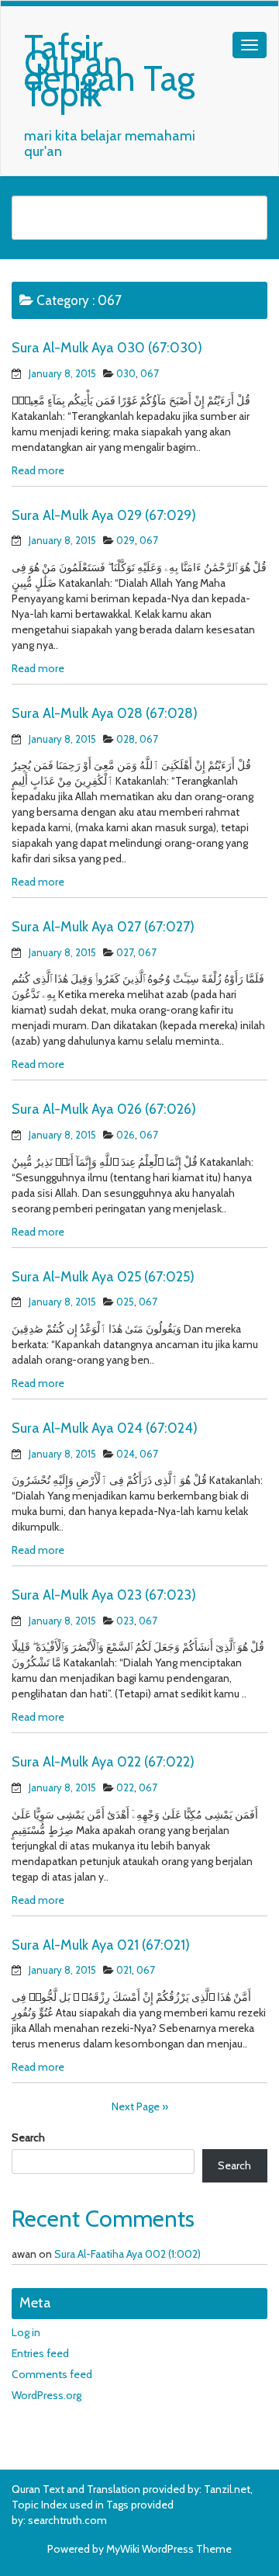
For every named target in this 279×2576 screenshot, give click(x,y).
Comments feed (52, 2374)
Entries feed (40, 2353)
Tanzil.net (227, 2489)
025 (125, 1302)
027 (125, 952)
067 (150, 373)
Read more (38, 470)
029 (126, 540)
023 (125, 1621)
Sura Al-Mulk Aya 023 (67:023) (104, 1595)
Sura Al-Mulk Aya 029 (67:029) (104, 515)
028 (126, 739)
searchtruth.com (67, 2520)
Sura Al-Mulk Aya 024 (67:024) (105, 1428)
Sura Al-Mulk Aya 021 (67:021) (101, 1945)
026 (126, 1135)
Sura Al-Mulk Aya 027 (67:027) (103, 927)
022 (125, 1787)
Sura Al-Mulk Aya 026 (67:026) (104, 1109)
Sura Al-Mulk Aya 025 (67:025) (103, 1277)
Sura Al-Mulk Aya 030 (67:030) (107, 348)
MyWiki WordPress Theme (169, 2549)
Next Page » (140, 2106)
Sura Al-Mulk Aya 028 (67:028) (105, 713)
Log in (26, 2332)
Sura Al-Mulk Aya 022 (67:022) (103, 1762)
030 (126, 373)
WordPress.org (46, 2395)
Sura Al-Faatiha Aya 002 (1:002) (127, 2254)
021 (124, 1970)
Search (28, 2137)
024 (126, 1454)
